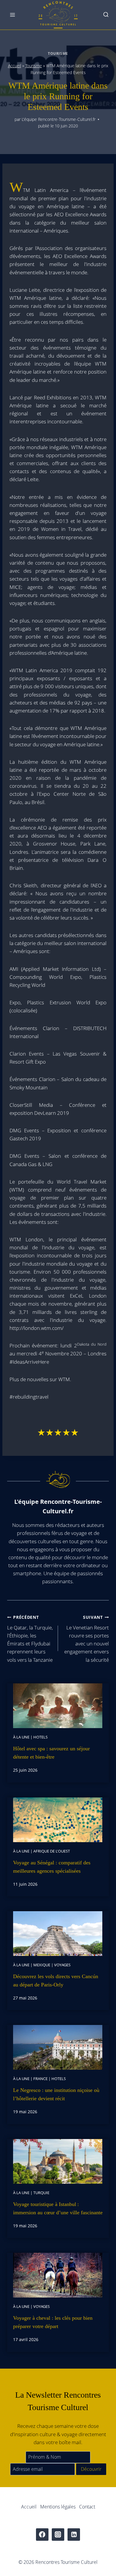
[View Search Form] (106, 15)
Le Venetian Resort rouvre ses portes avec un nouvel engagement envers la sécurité (87, 1639)
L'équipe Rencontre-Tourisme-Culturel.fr (59, 119)
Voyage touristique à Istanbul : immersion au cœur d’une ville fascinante (58, 2208)
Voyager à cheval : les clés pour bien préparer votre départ (53, 2322)
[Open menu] (13, 15)
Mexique (42, 1965)
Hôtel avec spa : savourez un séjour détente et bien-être (51, 1753)
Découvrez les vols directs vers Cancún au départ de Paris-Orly (56, 1981)
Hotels (40, 1737)
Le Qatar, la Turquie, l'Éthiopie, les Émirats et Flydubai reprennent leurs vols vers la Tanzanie (30, 1639)
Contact (87, 2507)
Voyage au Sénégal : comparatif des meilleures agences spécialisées (52, 1867)
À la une (21, 1737)
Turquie (41, 2193)
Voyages (62, 1965)
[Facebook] (42, 2535)
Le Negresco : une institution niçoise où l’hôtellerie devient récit (56, 2094)
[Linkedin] (74, 2535)
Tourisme (58, 53)
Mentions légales (58, 2507)
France (40, 2079)
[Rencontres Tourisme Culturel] (58, 15)
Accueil (15, 66)
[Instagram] (58, 2535)
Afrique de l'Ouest (52, 1851)
